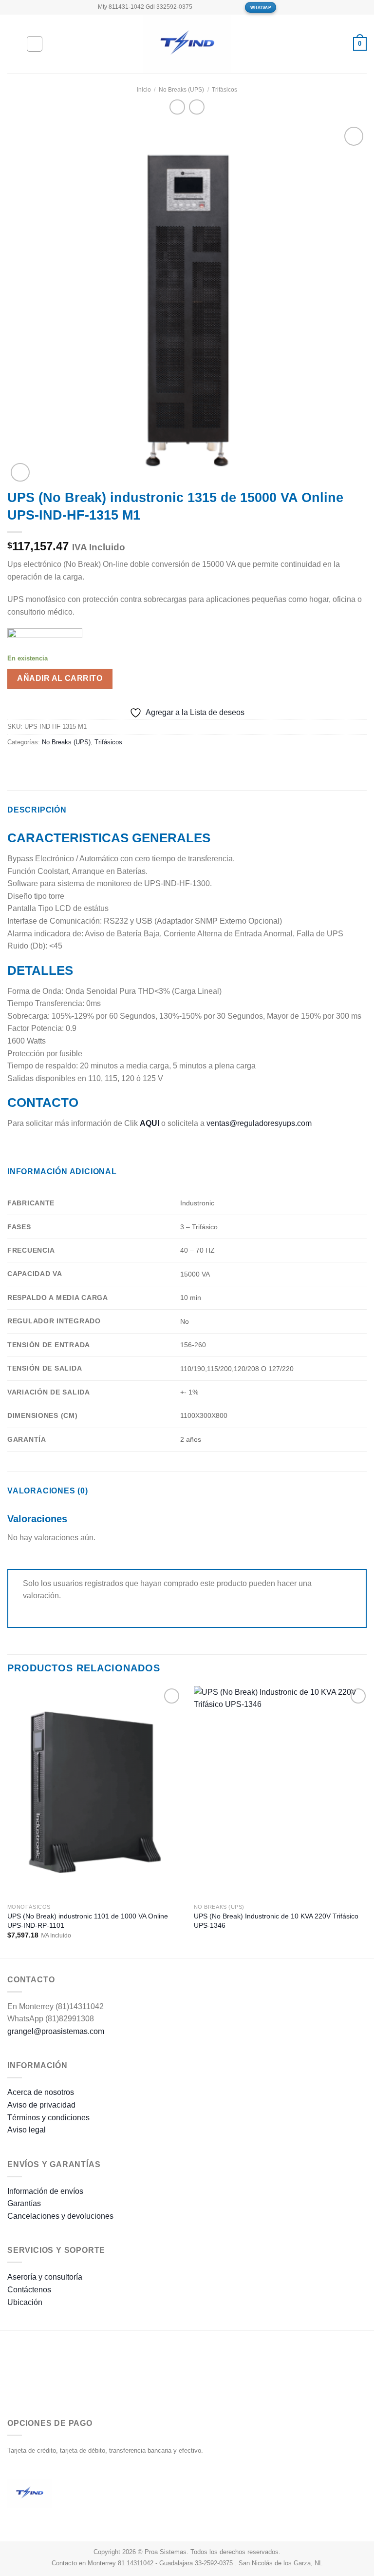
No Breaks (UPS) (181, 90)
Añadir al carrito (60, 678)
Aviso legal (27, 2130)
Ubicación (25, 2302)
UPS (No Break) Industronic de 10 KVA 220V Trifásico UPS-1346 (276, 1921)
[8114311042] (234, 7)
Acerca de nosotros (41, 2092)
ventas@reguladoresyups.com (259, 1123)
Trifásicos (224, 90)
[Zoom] (20, 473)
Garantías (24, 2203)
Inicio (144, 90)
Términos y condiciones (48, 2118)
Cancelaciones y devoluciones (60, 2216)
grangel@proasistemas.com (56, 2031)
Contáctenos (29, 2290)
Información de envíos (45, 2191)
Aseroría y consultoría (45, 2277)
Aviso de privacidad (41, 2105)
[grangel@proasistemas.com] (203, 7)
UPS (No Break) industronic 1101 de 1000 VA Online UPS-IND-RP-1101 (88, 1921)
